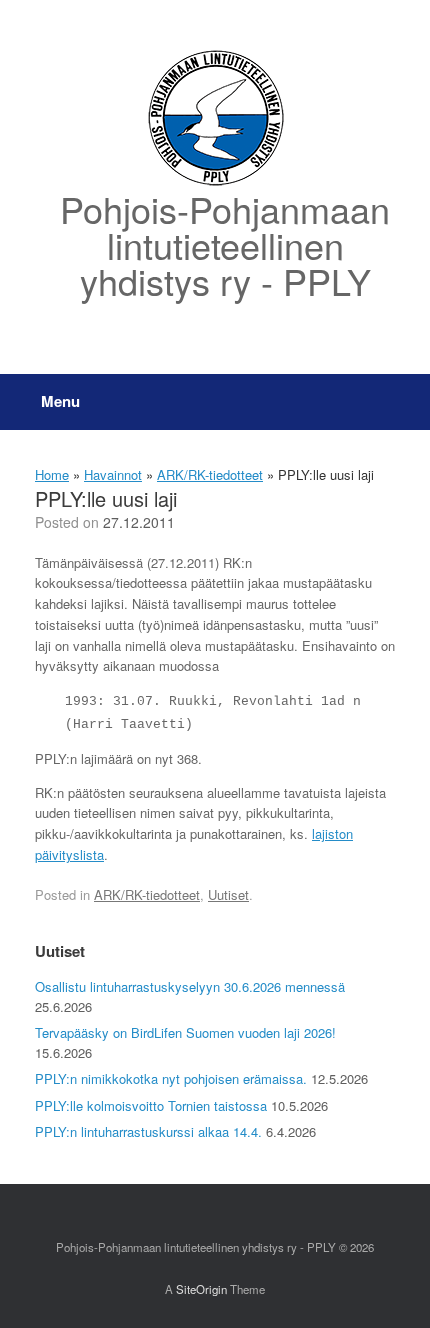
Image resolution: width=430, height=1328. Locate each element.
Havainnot (113, 474)
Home (52, 474)
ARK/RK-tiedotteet (210, 474)
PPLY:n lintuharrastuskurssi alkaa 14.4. (148, 1131)
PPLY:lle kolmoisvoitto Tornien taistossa (151, 1105)
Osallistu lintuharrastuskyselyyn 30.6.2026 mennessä (190, 986)
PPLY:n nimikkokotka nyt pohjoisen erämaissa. (171, 1078)
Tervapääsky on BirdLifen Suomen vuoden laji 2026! (185, 1032)
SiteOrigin (201, 1289)
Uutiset (228, 894)
